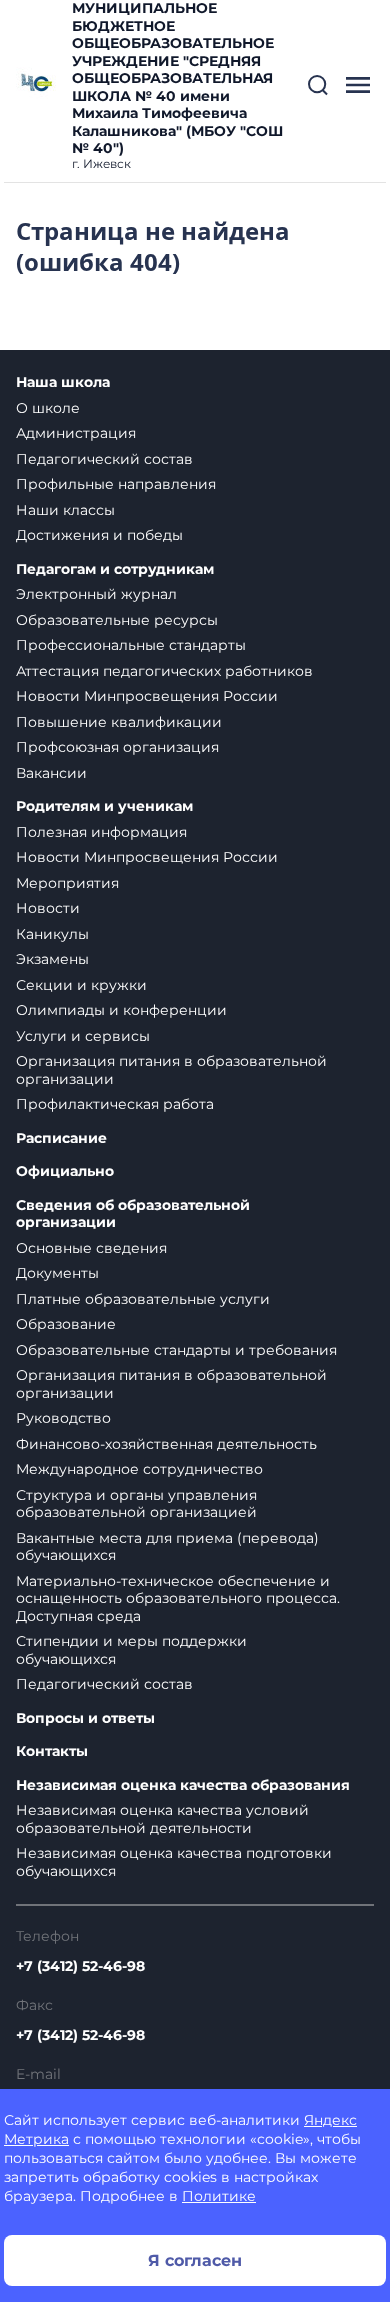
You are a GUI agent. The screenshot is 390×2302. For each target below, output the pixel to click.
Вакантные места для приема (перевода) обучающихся (167, 1547)
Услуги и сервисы (83, 1036)
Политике (219, 2196)
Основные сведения (91, 1248)
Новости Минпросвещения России (147, 696)
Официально (65, 1171)
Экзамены (52, 959)
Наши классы (65, 510)
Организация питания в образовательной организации (171, 1070)
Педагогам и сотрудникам (115, 569)
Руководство (63, 1418)
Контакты (52, 1751)
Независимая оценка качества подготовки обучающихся (174, 1862)
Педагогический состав (104, 459)
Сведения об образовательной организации (133, 1214)
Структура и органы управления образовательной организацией (136, 1504)
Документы (57, 1273)
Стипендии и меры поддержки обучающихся (131, 1650)
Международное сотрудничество (139, 1469)
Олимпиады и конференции (121, 1010)
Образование (66, 1324)
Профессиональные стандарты (131, 645)
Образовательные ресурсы (117, 620)
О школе (48, 408)
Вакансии (51, 773)
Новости (48, 908)
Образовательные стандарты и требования (176, 1350)
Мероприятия (67, 883)
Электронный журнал (96, 594)
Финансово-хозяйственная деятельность (166, 1444)
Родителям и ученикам (104, 806)
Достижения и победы (99, 535)
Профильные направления (116, 484)
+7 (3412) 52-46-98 (80, 1966)
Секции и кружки (81, 985)
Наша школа (63, 382)
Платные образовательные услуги (143, 1299)
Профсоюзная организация (117, 747)
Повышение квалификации (119, 722)
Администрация (76, 433)
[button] (318, 85)
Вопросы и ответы (85, 1718)
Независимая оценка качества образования (183, 1785)
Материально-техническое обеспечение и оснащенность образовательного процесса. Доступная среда (178, 1598)
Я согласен (195, 2260)
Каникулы (52, 934)
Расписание (61, 1138)
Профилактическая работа (115, 1104)
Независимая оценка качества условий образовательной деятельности (162, 1819)
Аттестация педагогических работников (164, 671)
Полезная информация (101, 832)
